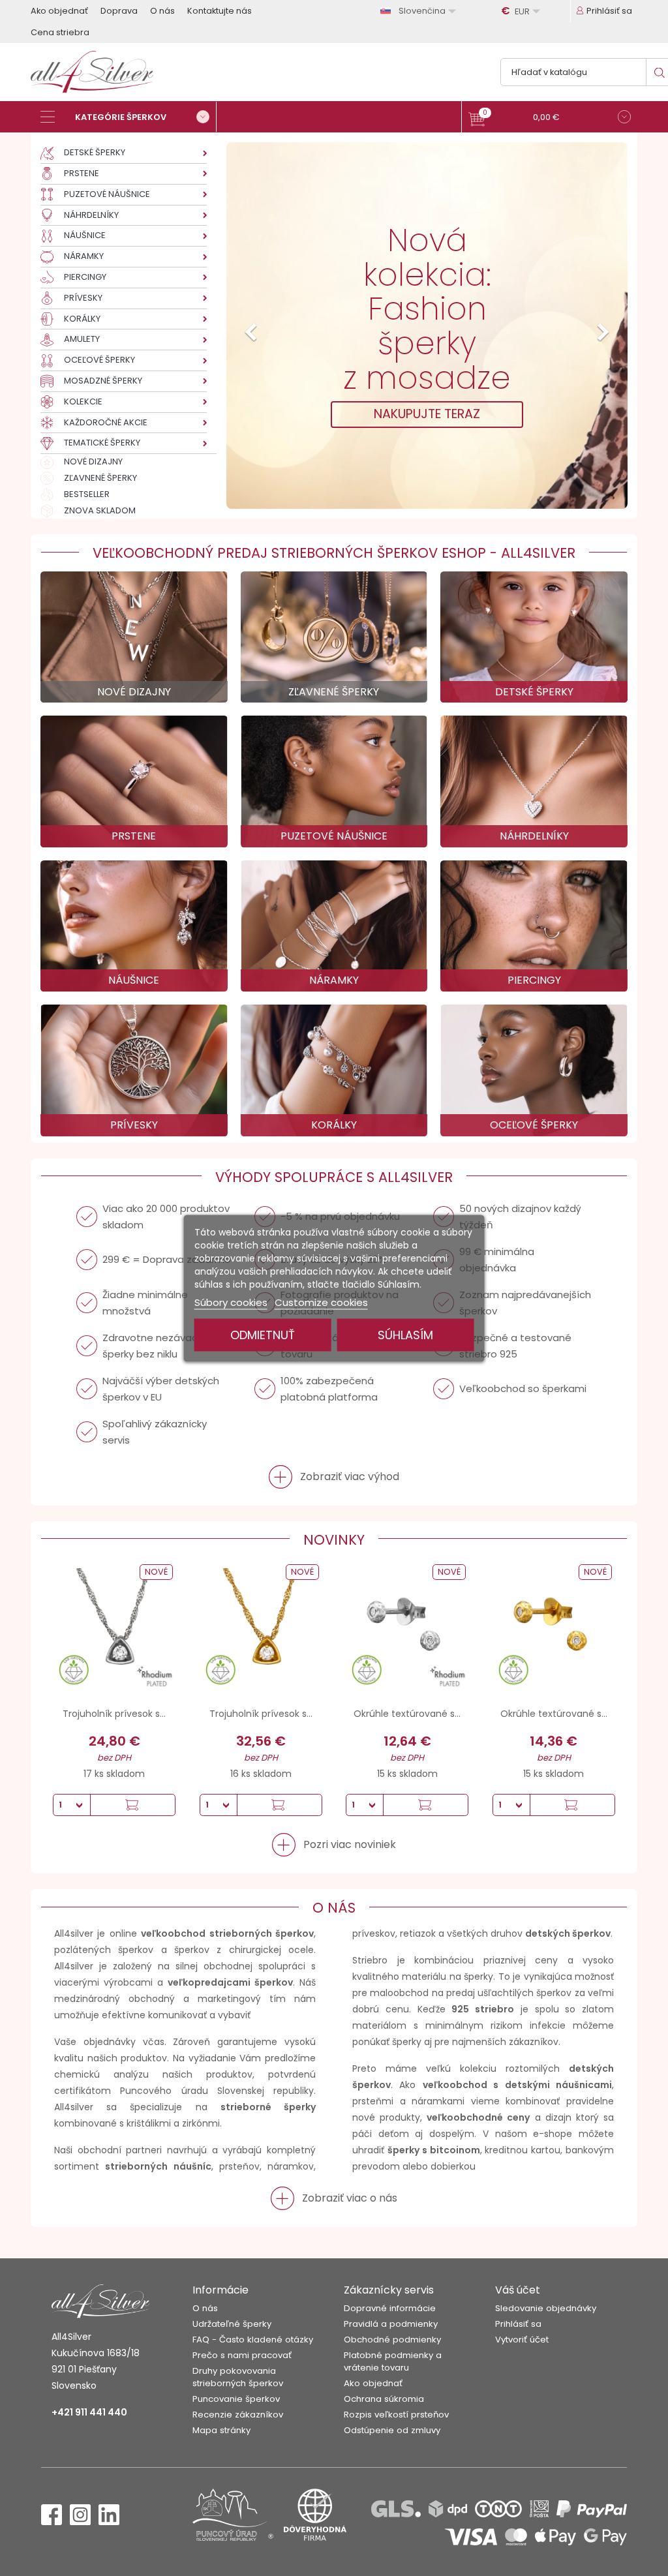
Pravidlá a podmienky (391, 2324)
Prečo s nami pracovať (242, 2355)
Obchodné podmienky (392, 2340)
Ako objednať (59, 11)
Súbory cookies (231, 1302)
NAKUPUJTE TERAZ (427, 414)
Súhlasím (405, 1334)
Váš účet (518, 2290)
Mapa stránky (221, 2430)
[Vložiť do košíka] (132, 1805)
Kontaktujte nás (220, 11)
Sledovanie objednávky (546, 2308)
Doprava (119, 11)
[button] (550, 118)
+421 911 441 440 (89, 2412)
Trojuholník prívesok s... (114, 1714)
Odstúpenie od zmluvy (392, 2430)
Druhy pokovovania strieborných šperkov (238, 2377)
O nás (162, 11)
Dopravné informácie (390, 2308)
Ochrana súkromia (384, 2399)
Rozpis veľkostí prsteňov (396, 2415)
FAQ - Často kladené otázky (253, 2340)
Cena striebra (60, 32)
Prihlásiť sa (518, 2324)
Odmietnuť (263, 1334)
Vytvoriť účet (522, 2340)
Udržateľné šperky (232, 2324)
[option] (427, 326)
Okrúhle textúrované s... (407, 1714)
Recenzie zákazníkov (238, 2415)
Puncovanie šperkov (236, 2399)
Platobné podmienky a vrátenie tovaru (393, 2361)
